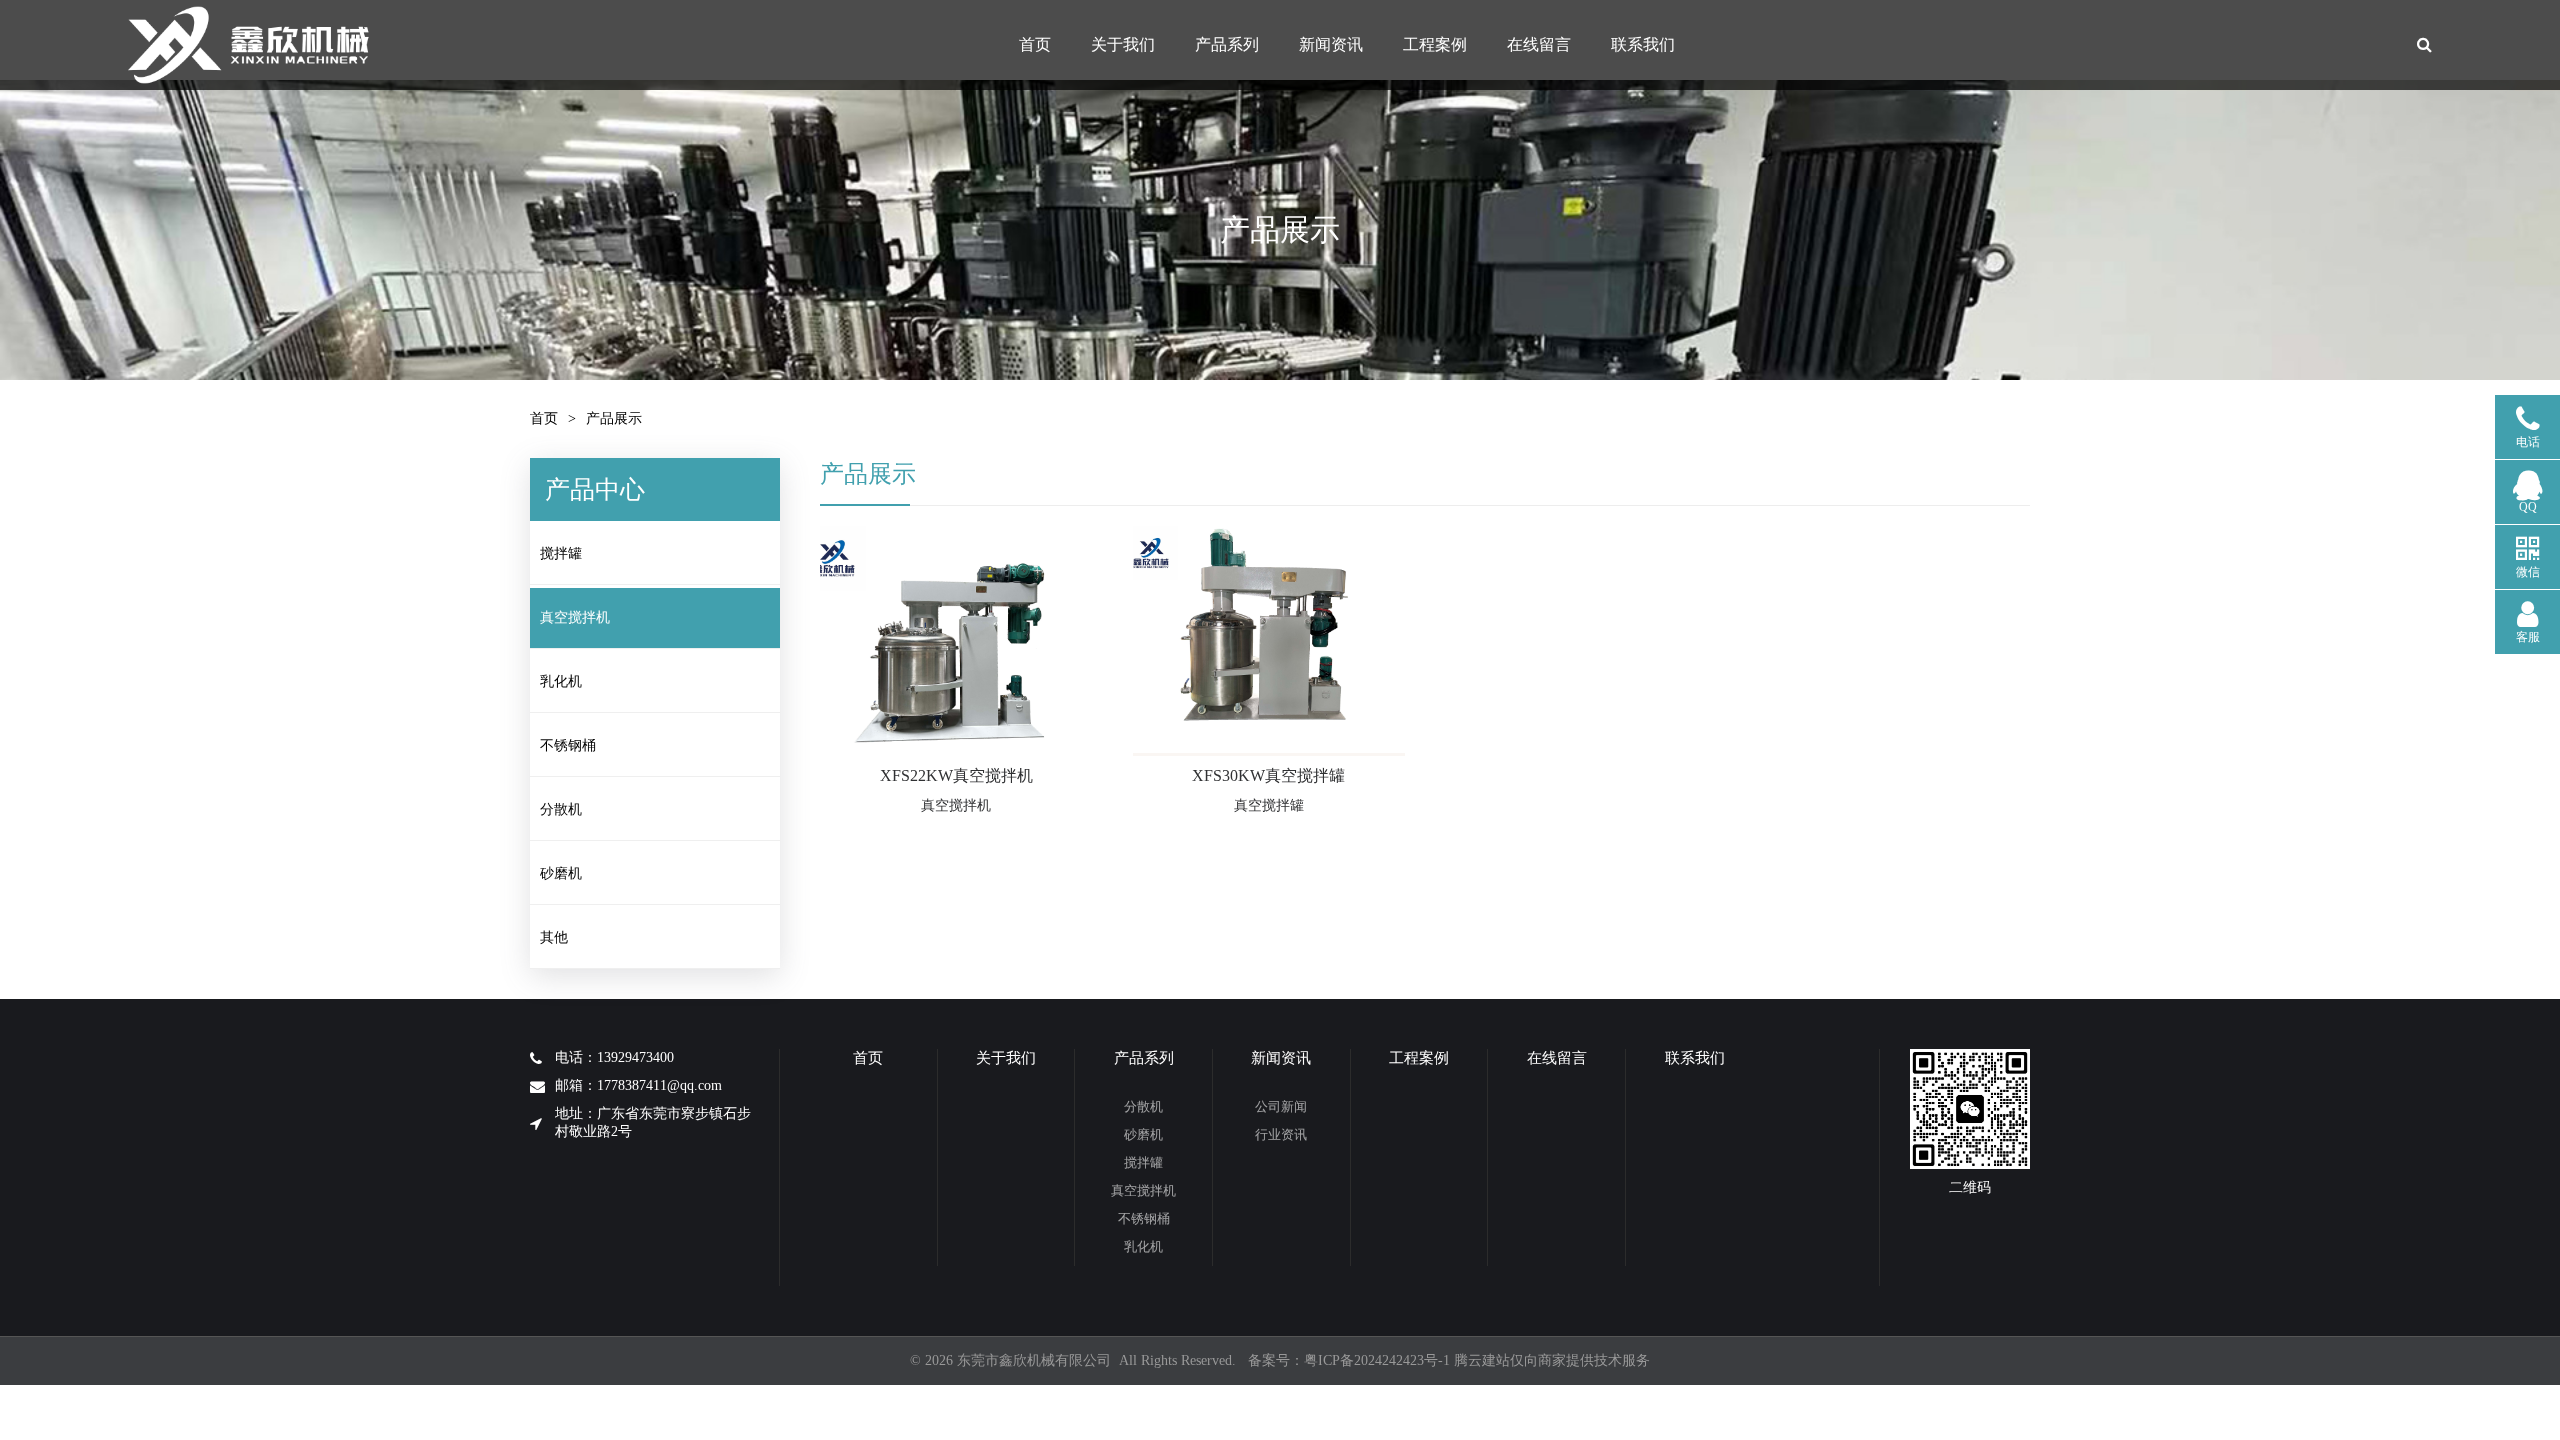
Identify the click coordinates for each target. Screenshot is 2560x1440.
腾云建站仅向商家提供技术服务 (1552, 1360)
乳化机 (561, 681)
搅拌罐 (561, 553)
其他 (554, 937)
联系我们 (1643, 44)
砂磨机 (561, 873)
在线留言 (1539, 44)
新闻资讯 (1331, 44)
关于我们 (1123, 44)
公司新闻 (1281, 1106)
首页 (1035, 44)
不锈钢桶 (568, 745)
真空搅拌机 (575, 617)
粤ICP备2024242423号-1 (1377, 1360)
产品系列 (1227, 44)
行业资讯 (1281, 1134)
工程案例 (1435, 44)
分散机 (561, 809)
